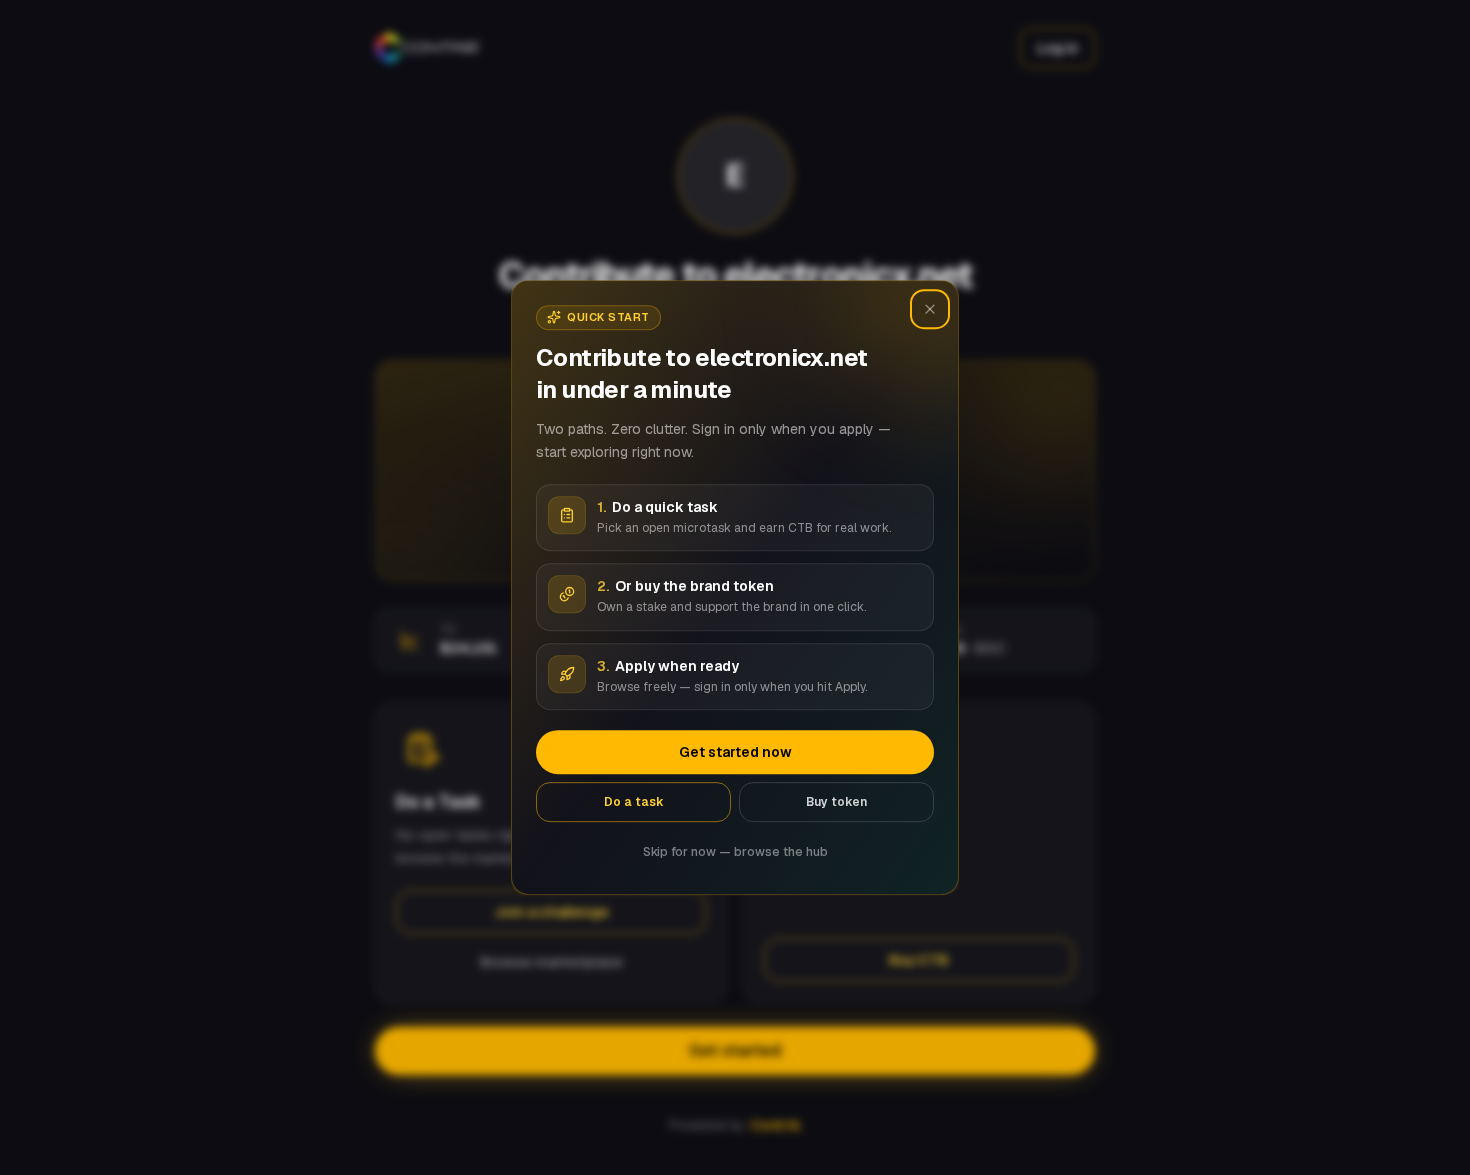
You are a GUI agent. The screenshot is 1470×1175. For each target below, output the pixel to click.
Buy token (836, 802)
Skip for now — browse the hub (735, 852)
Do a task (634, 802)
